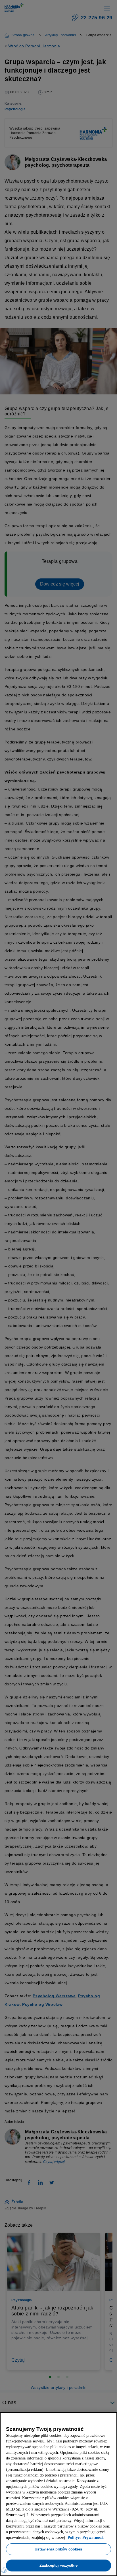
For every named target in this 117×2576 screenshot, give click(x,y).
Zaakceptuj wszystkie (58, 2565)
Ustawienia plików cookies (58, 2549)
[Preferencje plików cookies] (4, 2570)
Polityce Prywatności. (28, 2538)
